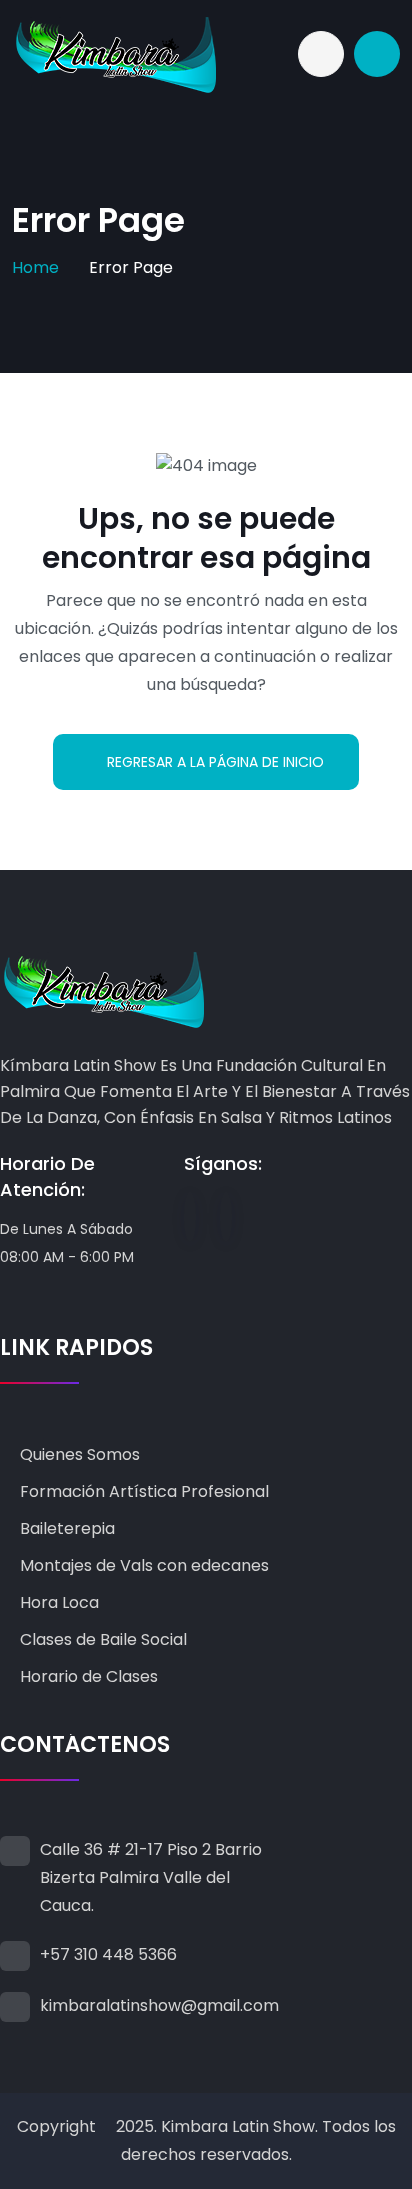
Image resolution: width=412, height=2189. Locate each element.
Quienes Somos (80, 1454)
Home (35, 267)
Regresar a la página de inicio (215, 762)
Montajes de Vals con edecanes (144, 1565)
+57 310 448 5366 (108, 1954)
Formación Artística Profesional (144, 1491)
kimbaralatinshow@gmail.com (159, 2005)
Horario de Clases (89, 1676)
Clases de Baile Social (103, 1639)
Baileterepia (67, 1528)
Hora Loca (59, 1602)
